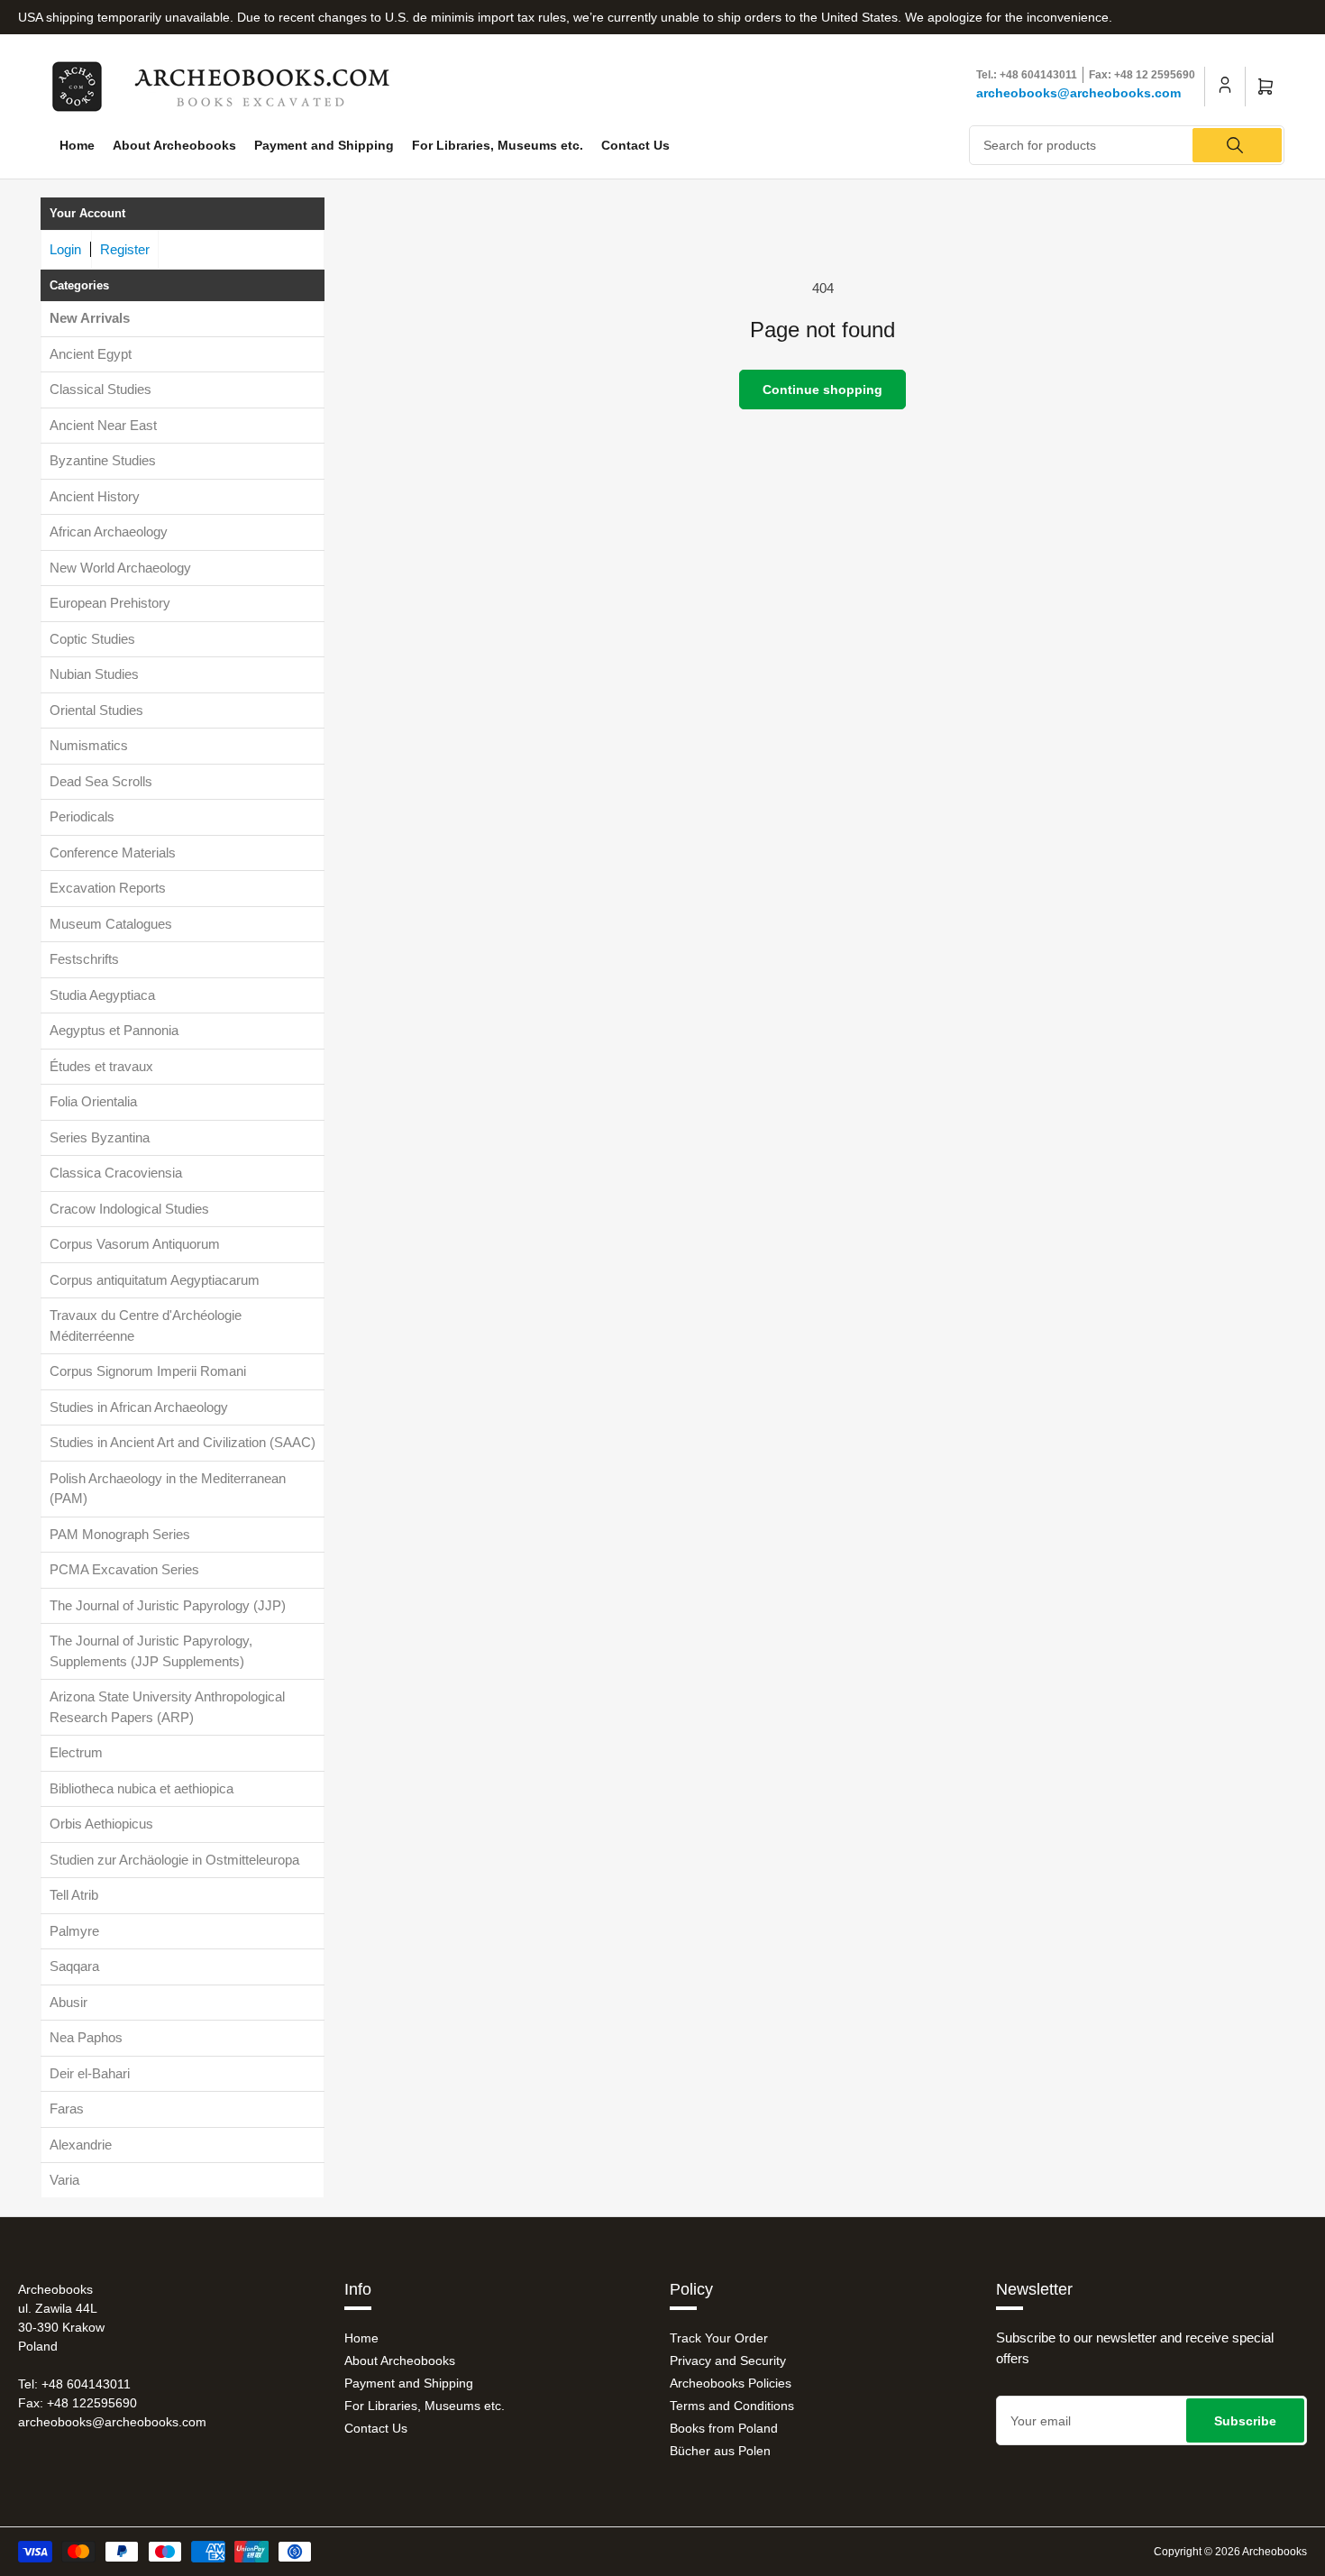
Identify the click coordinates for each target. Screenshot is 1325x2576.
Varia (64, 2180)
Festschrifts (84, 959)
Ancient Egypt (91, 354)
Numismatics (89, 745)
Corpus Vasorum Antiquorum (135, 1244)
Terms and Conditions (732, 2406)
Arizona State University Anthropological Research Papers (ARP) (167, 1707)
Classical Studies (101, 389)
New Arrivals (90, 318)
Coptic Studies (92, 639)
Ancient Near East (103, 425)
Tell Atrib (74, 1895)
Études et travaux (101, 1066)
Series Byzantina (100, 1137)
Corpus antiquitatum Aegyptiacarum (155, 1280)
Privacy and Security (728, 2361)
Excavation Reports (108, 888)
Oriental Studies (96, 710)
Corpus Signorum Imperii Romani (148, 1371)
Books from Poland (724, 2428)
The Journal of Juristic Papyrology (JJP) (168, 1605)
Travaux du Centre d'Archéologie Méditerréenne (146, 1325)
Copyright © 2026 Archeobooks (1230, 2552)
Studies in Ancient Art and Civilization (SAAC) (183, 1442)
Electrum (76, 1752)
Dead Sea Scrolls (101, 781)
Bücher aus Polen (720, 2451)
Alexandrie (81, 2145)
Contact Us (635, 145)
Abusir (69, 2002)
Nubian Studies (94, 674)
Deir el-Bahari (90, 2073)
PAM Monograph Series (120, 1534)
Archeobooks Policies (731, 2383)
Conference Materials (113, 853)
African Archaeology (109, 532)
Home (77, 145)
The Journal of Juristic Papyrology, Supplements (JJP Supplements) (151, 1651)
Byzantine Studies (103, 460)
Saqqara (74, 1966)
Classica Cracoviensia (116, 1173)
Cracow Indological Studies (129, 1209)
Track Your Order (719, 2338)
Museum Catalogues (111, 924)
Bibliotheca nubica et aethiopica (142, 1788)
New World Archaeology (120, 568)
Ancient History (95, 496)
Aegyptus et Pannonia (114, 1030)
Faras (67, 2108)
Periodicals (82, 816)
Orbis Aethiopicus (101, 1824)
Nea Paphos (86, 2037)
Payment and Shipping (324, 145)
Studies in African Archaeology (139, 1407)
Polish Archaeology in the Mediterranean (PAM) (168, 1489)
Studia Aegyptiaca (102, 995)
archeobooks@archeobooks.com (1078, 93)
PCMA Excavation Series (124, 1569)
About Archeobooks (174, 145)
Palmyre (74, 1931)
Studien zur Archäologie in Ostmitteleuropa (174, 1860)
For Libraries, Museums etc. (498, 145)
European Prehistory (110, 603)
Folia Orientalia (93, 1101)
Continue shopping (822, 390)
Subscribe (1245, 2421)
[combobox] (1127, 145)
